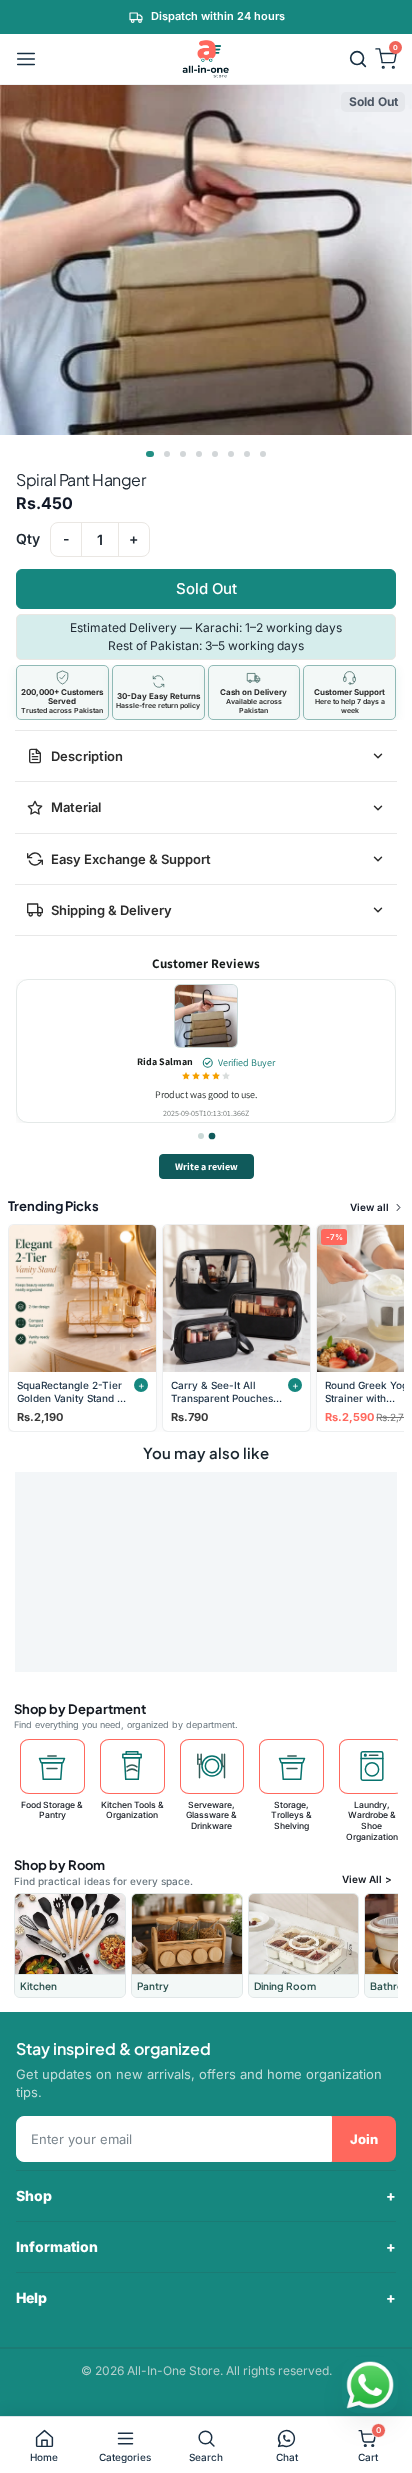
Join (364, 2139)
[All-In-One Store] (206, 59)
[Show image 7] (247, 454)
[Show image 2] (167, 454)
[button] (358, 59)
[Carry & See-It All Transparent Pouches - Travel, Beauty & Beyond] (236, 1298)
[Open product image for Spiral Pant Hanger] (206, 1016)
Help (31, 2297)
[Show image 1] (150, 454)
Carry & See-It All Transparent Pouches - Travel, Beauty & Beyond (226, 1391)
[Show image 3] (183, 454)
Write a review (206, 1166)
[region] (206, 1051)
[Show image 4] (199, 454)
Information (57, 2246)
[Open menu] (26, 59)
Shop (34, 2195)
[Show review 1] (200, 1136)
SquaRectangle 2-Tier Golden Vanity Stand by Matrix (73, 1391)
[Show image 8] (263, 454)
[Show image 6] (231, 454)
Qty (28, 539)
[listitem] (70, 1945)
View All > (367, 1879)
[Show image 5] (215, 454)
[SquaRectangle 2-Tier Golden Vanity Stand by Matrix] (82, 1298)
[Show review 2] (212, 1136)
